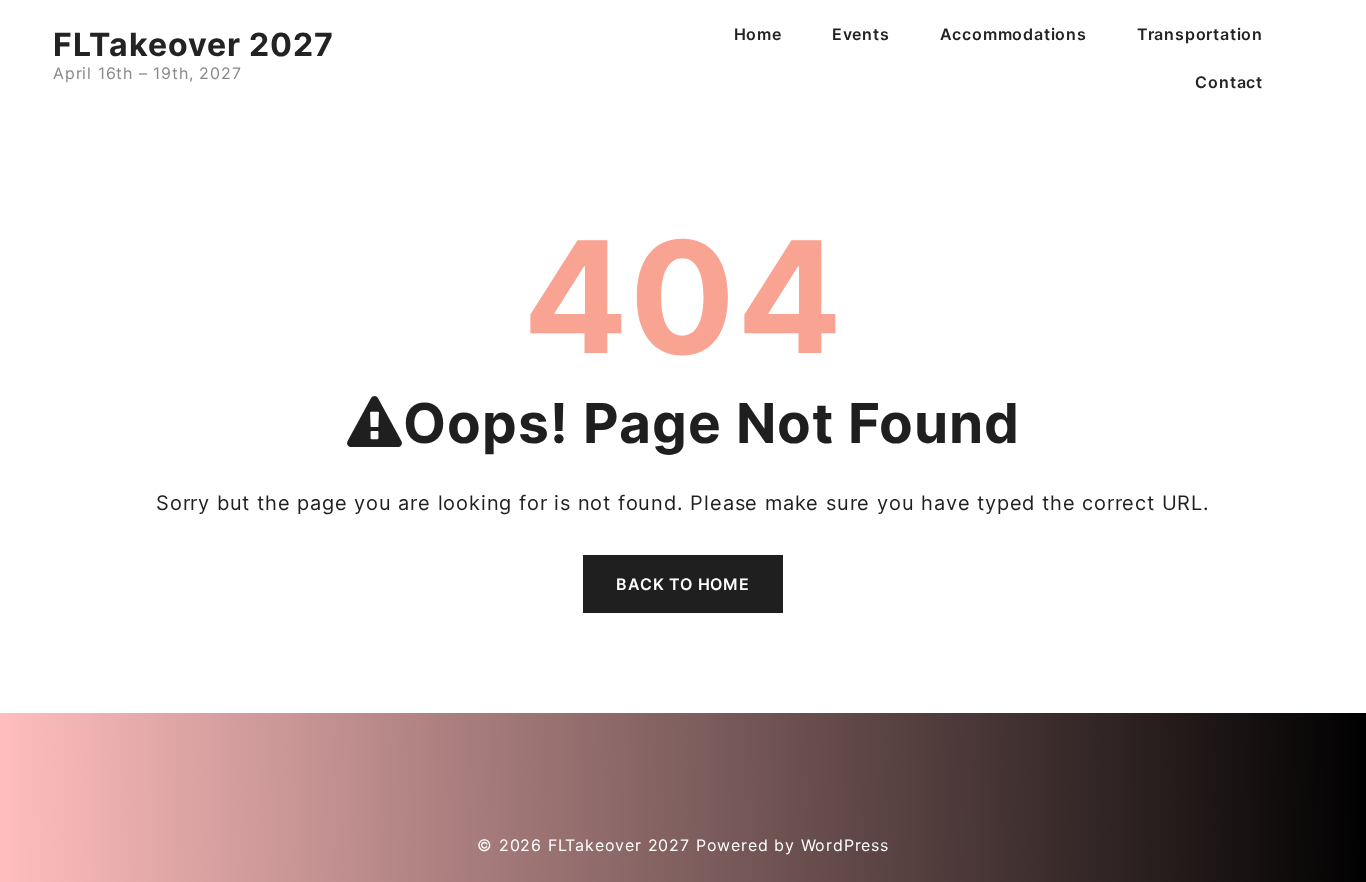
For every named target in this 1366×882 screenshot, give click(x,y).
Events (861, 34)
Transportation (1200, 34)
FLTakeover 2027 (193, 44)
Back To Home (683, 584)
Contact (1229, 82)
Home (758, 34)
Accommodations (1013, 34)
